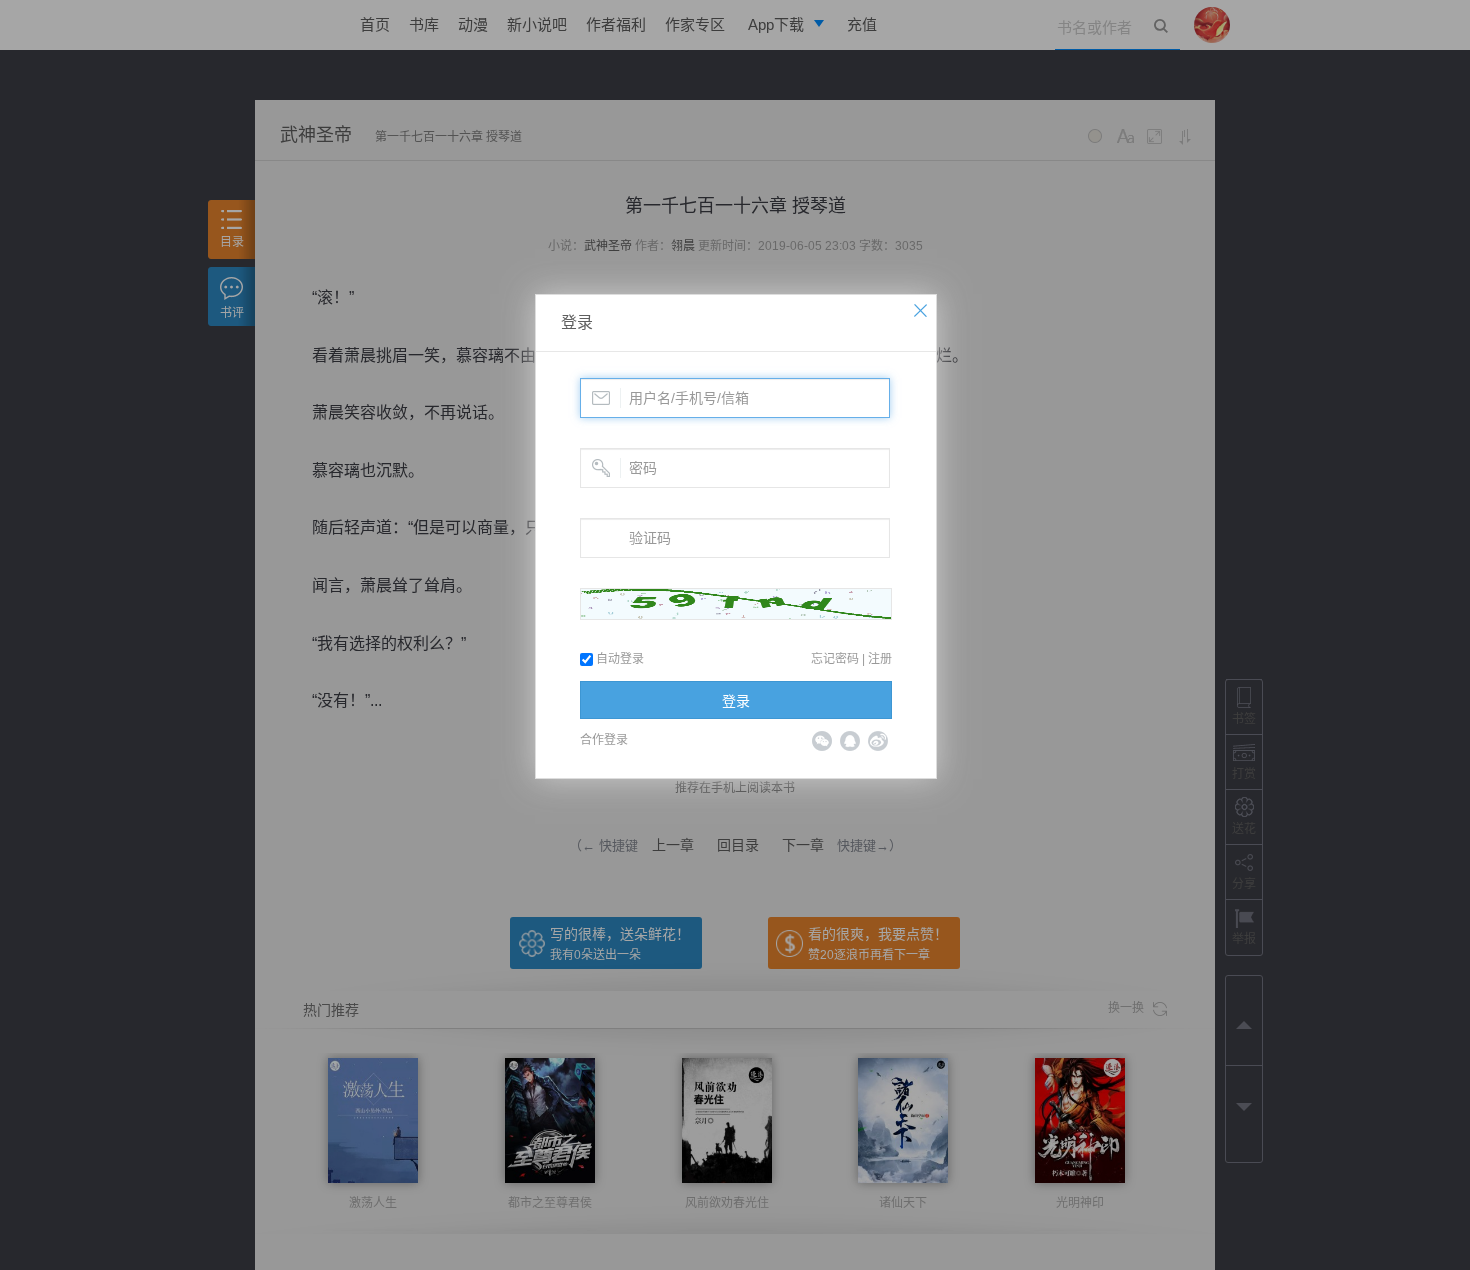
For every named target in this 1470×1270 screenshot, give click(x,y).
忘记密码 (835, 659)
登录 (577, 322)
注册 (880, 659)
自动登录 (618, 659)
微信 (822, 741)
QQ (850, 741)
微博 (878, 741)
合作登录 (604, 740)
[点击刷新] (736, 604)
